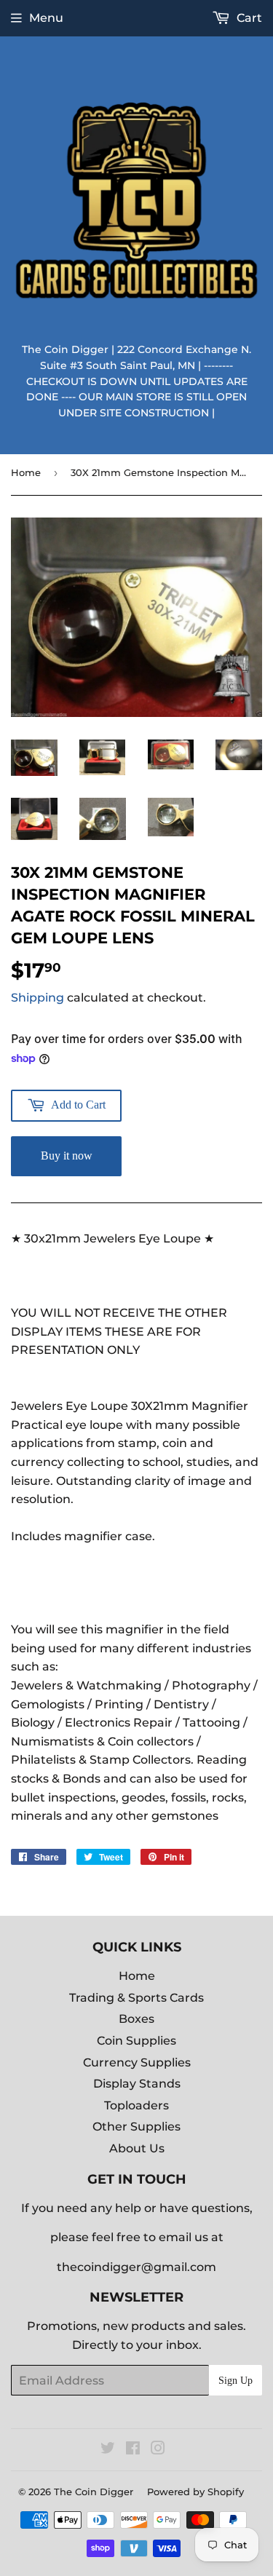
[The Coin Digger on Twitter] (108, 2450)
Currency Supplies (137, 2062)
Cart (248, 18)
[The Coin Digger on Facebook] (133, 2450)
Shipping (37, 998)
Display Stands (137, 2084)
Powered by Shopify (195, 2492)
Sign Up (236, 2381)
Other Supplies (136, 2127)
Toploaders (136, 2105)
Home (26, 472)
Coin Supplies (136, 2041)
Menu (46, 18)
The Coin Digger (94, 2492)
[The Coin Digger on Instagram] (158, 2450)
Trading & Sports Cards (136, 1998)
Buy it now (67, 1156)
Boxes (136, 2019)
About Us (137, 2148)
